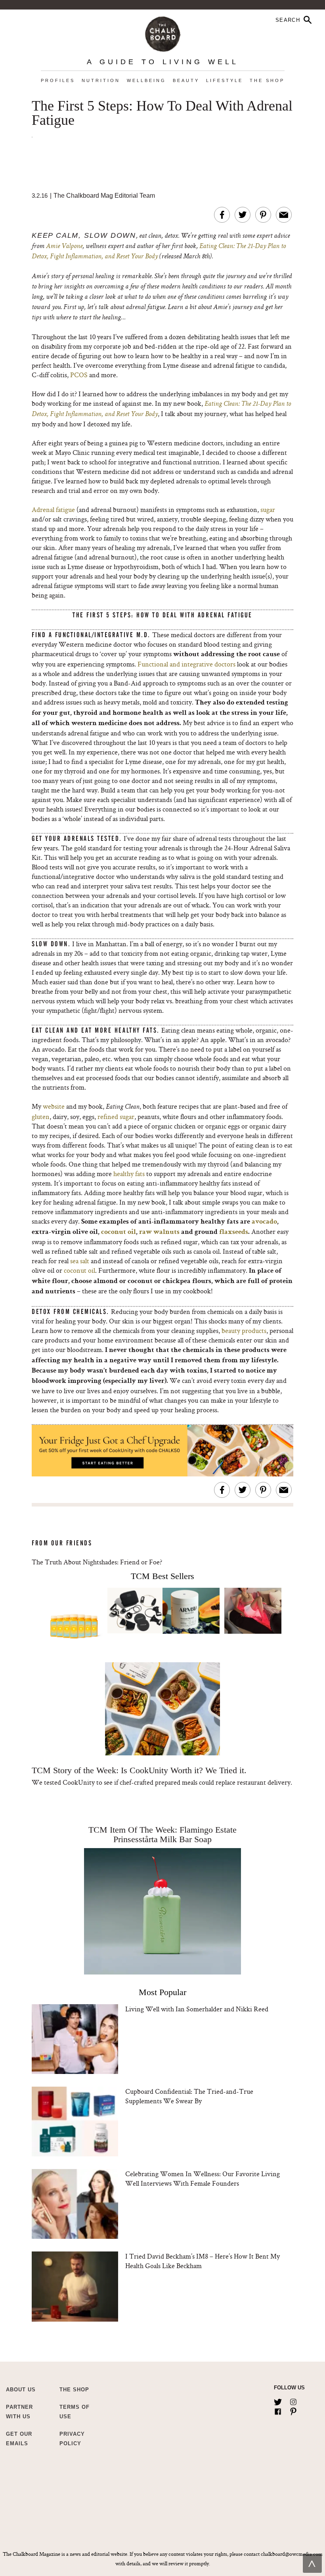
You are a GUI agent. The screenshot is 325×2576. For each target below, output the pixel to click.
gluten (41, 1116)
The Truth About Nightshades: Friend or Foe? (97, 1562)
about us (21, 2390)
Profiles (58, 80)
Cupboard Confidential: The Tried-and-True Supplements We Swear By (189, 2096)
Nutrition (101, 80)
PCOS (79, 375)
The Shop (267, 80)
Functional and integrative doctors (186, 664)
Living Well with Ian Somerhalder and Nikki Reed (197, 2009)
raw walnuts (159, 1232)
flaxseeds (234, 1232)
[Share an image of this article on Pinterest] (263, 215)
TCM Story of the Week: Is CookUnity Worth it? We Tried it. (139, 1770)
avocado (264, 1222)
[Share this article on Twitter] (243, 215)
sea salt (80, 1261)
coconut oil (119, 1232)
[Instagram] (293, 2400)
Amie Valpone (64, 246)
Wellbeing (146, 80)
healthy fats (129, 1173)
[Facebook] (278, 2410)
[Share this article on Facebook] (222, 215)
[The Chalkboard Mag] (163, 32)
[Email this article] (284, 215)
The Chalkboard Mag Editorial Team (104, 196)
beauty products (244, 1330)
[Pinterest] (293, 2410)
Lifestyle (225, 80)
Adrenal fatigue (53, 509)
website (54, 1106)
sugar (268, 509)
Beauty (186, 80)
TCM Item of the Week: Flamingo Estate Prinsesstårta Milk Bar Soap (162, 1834)
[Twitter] (278, 2400)
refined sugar (116, 1116)
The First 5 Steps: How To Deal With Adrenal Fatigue (162, 113)
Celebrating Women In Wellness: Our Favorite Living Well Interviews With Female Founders (203, 2178)
